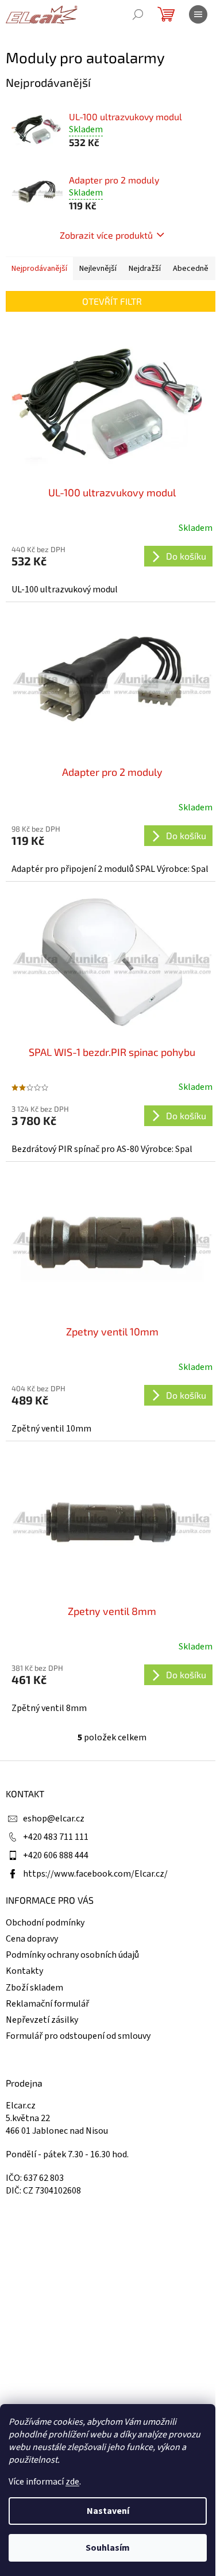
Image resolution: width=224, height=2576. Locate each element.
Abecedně (191, 269)
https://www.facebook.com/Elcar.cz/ (95, 1874)
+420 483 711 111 (56, 1837)
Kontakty (24, 1971)
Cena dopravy (32, 1939)
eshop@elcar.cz (54, 1819)
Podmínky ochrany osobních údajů (72, 1955)
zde (72, 2482)
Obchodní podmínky (45, 1923)
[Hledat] (138, 14)
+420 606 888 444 (56, 1855)
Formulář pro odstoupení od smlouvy (78, 2036)
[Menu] (198, 14)
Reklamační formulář (47, 2004)
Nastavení (108, 2511)
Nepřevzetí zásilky (42, 2020)
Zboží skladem (34, 1988)
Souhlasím (108, 2548)
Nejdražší (145, 269)
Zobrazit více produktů (106, 235)
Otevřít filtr (112, 301)
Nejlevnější (98, 269)
